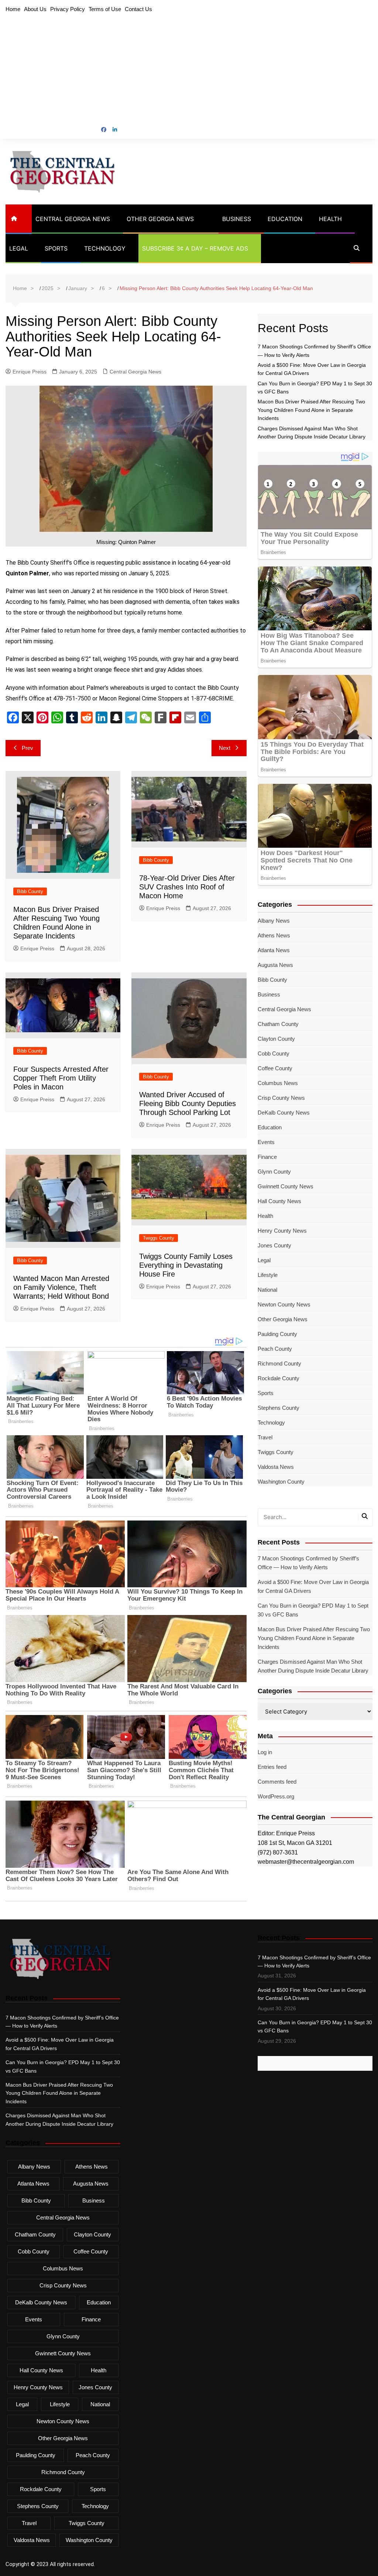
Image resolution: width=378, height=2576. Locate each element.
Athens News (274, 935)
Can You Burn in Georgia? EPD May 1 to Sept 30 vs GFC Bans (313, 1610)
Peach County (275, 1349)
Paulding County (277, 1334)
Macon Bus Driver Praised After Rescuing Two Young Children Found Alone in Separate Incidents (311, 410)
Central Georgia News (73, 219)
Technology (105, 248)
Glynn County (274, 1172)
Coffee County (275, 1068)
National (267, 1290)
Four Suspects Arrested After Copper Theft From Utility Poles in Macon (61, 1078)
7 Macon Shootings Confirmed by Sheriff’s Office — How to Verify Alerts (308, 1563)
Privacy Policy (68, 9)
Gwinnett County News (286, 1186)
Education (285, 219)
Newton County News (284, 1304)
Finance (267, 1157)
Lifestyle (268, 1275)
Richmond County (279, 1363)
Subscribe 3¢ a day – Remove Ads (195, 248)
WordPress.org (276, 1796)
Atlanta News (274, 950)
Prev (28, 748)
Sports (56, 248)
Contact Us (138, 9)
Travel (265, 1437)
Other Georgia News (160, 219)
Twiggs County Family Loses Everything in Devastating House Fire (186, 1265)
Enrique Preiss (30, 372)
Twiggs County (159, 1238)
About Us (35, 9)
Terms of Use (105, 9)
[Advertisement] (189, 70)
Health (330, 219)
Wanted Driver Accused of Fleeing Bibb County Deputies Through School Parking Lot (188, 1103)
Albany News (274, 921)
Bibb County (30, 891)
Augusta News (275, 965)
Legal (19, 248)
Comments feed (277, 1782)
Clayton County (276, 1039)
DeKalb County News (284, 1113)
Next (225, 748)
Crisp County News (281, 1098)
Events (266, 1142)
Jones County (274, 1245)
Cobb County (274, 1053)
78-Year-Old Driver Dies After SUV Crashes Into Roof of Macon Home (187, 887)
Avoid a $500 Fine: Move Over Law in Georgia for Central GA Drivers (313, 1586)
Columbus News (278, 1083)
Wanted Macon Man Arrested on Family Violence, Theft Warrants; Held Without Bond (61, 1287)
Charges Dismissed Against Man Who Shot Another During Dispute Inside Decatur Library (313, 1666)
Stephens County (279, 1408)
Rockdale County (279, 1378)
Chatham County (278, 1024)
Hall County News (279, 1201)
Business (237, 219)
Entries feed (272, 1767)
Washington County (281, 1482)
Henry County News (282, 1231)
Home (13, 9)
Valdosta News (276, 1467)
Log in (265, 1752)
